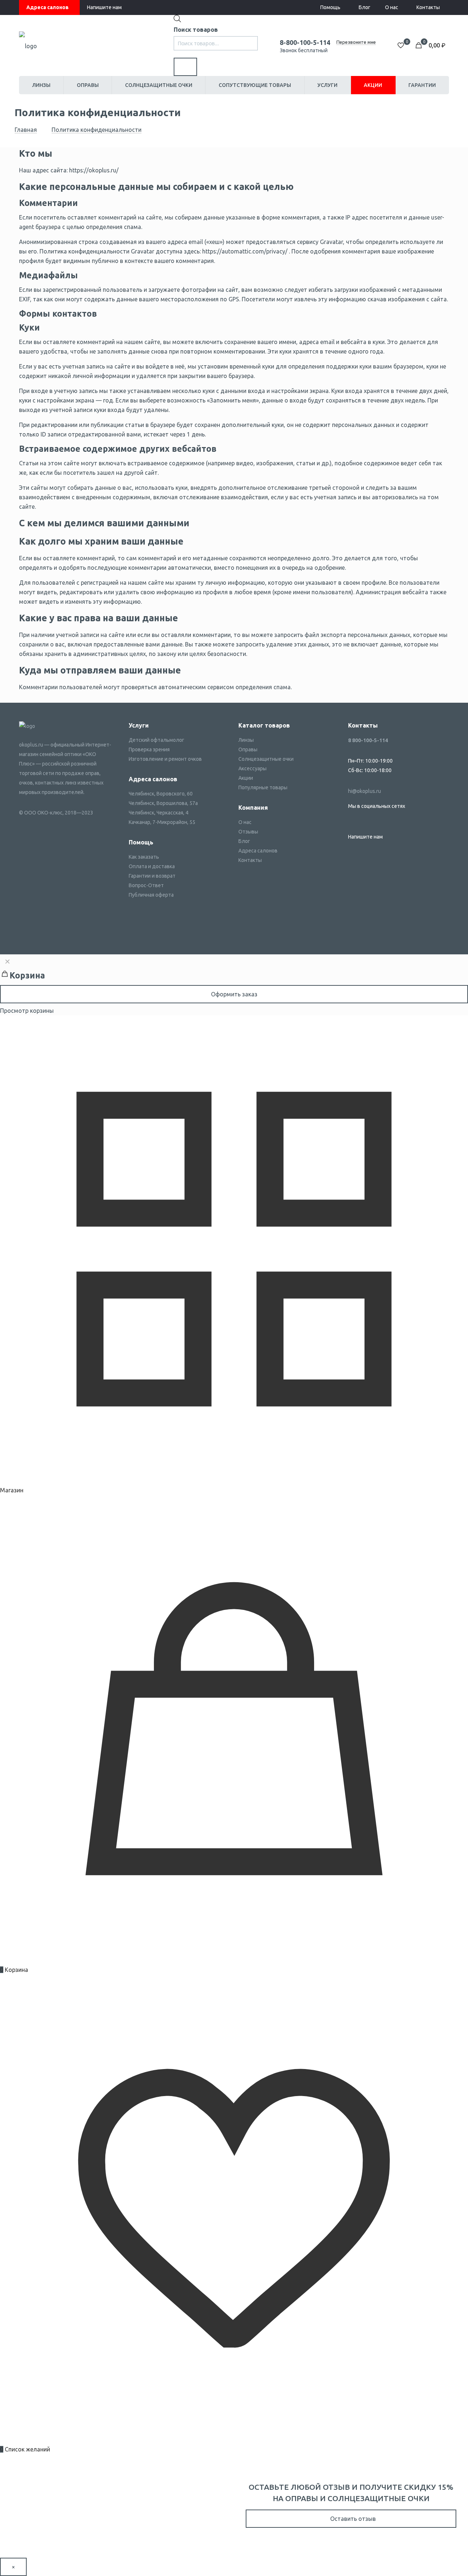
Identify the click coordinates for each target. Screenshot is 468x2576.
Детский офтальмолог (156, 740)
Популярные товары (263, 787)
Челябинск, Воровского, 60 (161, 794)
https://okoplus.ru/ (94, 170)
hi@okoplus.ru (365, 791)
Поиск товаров (196, 30)
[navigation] (234, 985)
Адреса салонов (48, 7)
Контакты (428, 7)
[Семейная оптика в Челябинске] (28, 45)
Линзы (246, 740)
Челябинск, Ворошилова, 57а (163, 803)
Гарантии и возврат (152, 876)
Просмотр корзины (27, 1011)
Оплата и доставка (152, 866)
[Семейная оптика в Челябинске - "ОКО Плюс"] (27, 726)
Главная (26, 130)
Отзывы (248, 832)
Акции (246, 778)
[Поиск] (185, 67)
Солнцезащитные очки (266, 759)
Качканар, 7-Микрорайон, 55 (162, 822)
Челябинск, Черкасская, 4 (158, 813)
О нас (392, 7)
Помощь (330, 7)
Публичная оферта (151, 895)
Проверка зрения (149, 749)
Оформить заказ (234, 994)
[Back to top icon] (433, 2561)
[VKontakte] (352, 820)
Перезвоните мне (356, 42)
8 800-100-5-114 (368, 740)
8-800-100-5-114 (305, 42)
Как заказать (144, 857)
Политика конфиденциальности (97, 130)
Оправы (248, 749)
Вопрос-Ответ (146, 885)
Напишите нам (104, 7)
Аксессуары (252, 768)
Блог (365, 7)
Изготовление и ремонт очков (165, 759)
